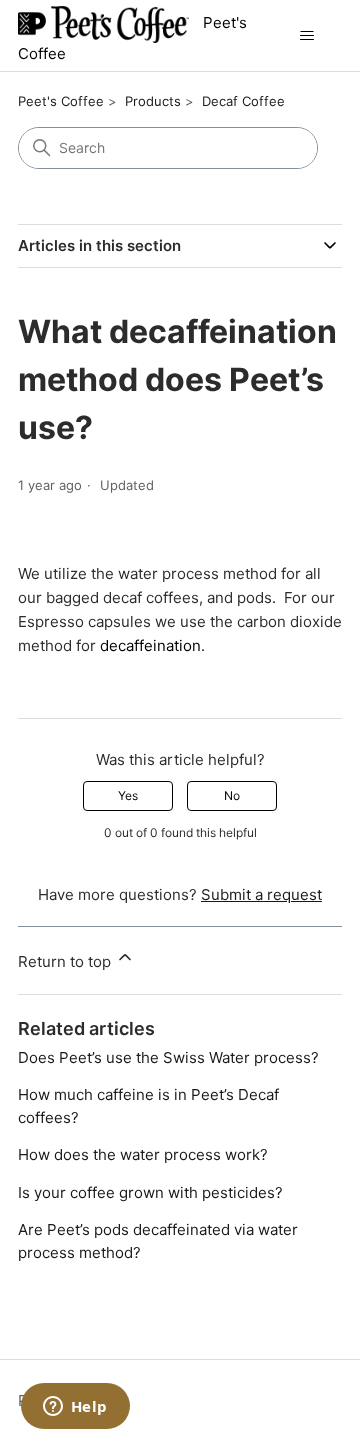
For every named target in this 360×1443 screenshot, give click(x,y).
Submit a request (261, 894)
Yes (128, 795)
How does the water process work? (143, 1154)
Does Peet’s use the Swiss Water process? (168, 1057)
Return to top (66, 961)
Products (153, 101)
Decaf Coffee (243, 101)
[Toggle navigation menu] (306, 36)
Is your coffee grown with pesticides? (150, 1192)
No (232, 795)
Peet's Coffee (61, 101)
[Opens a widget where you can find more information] (75, 1408)
